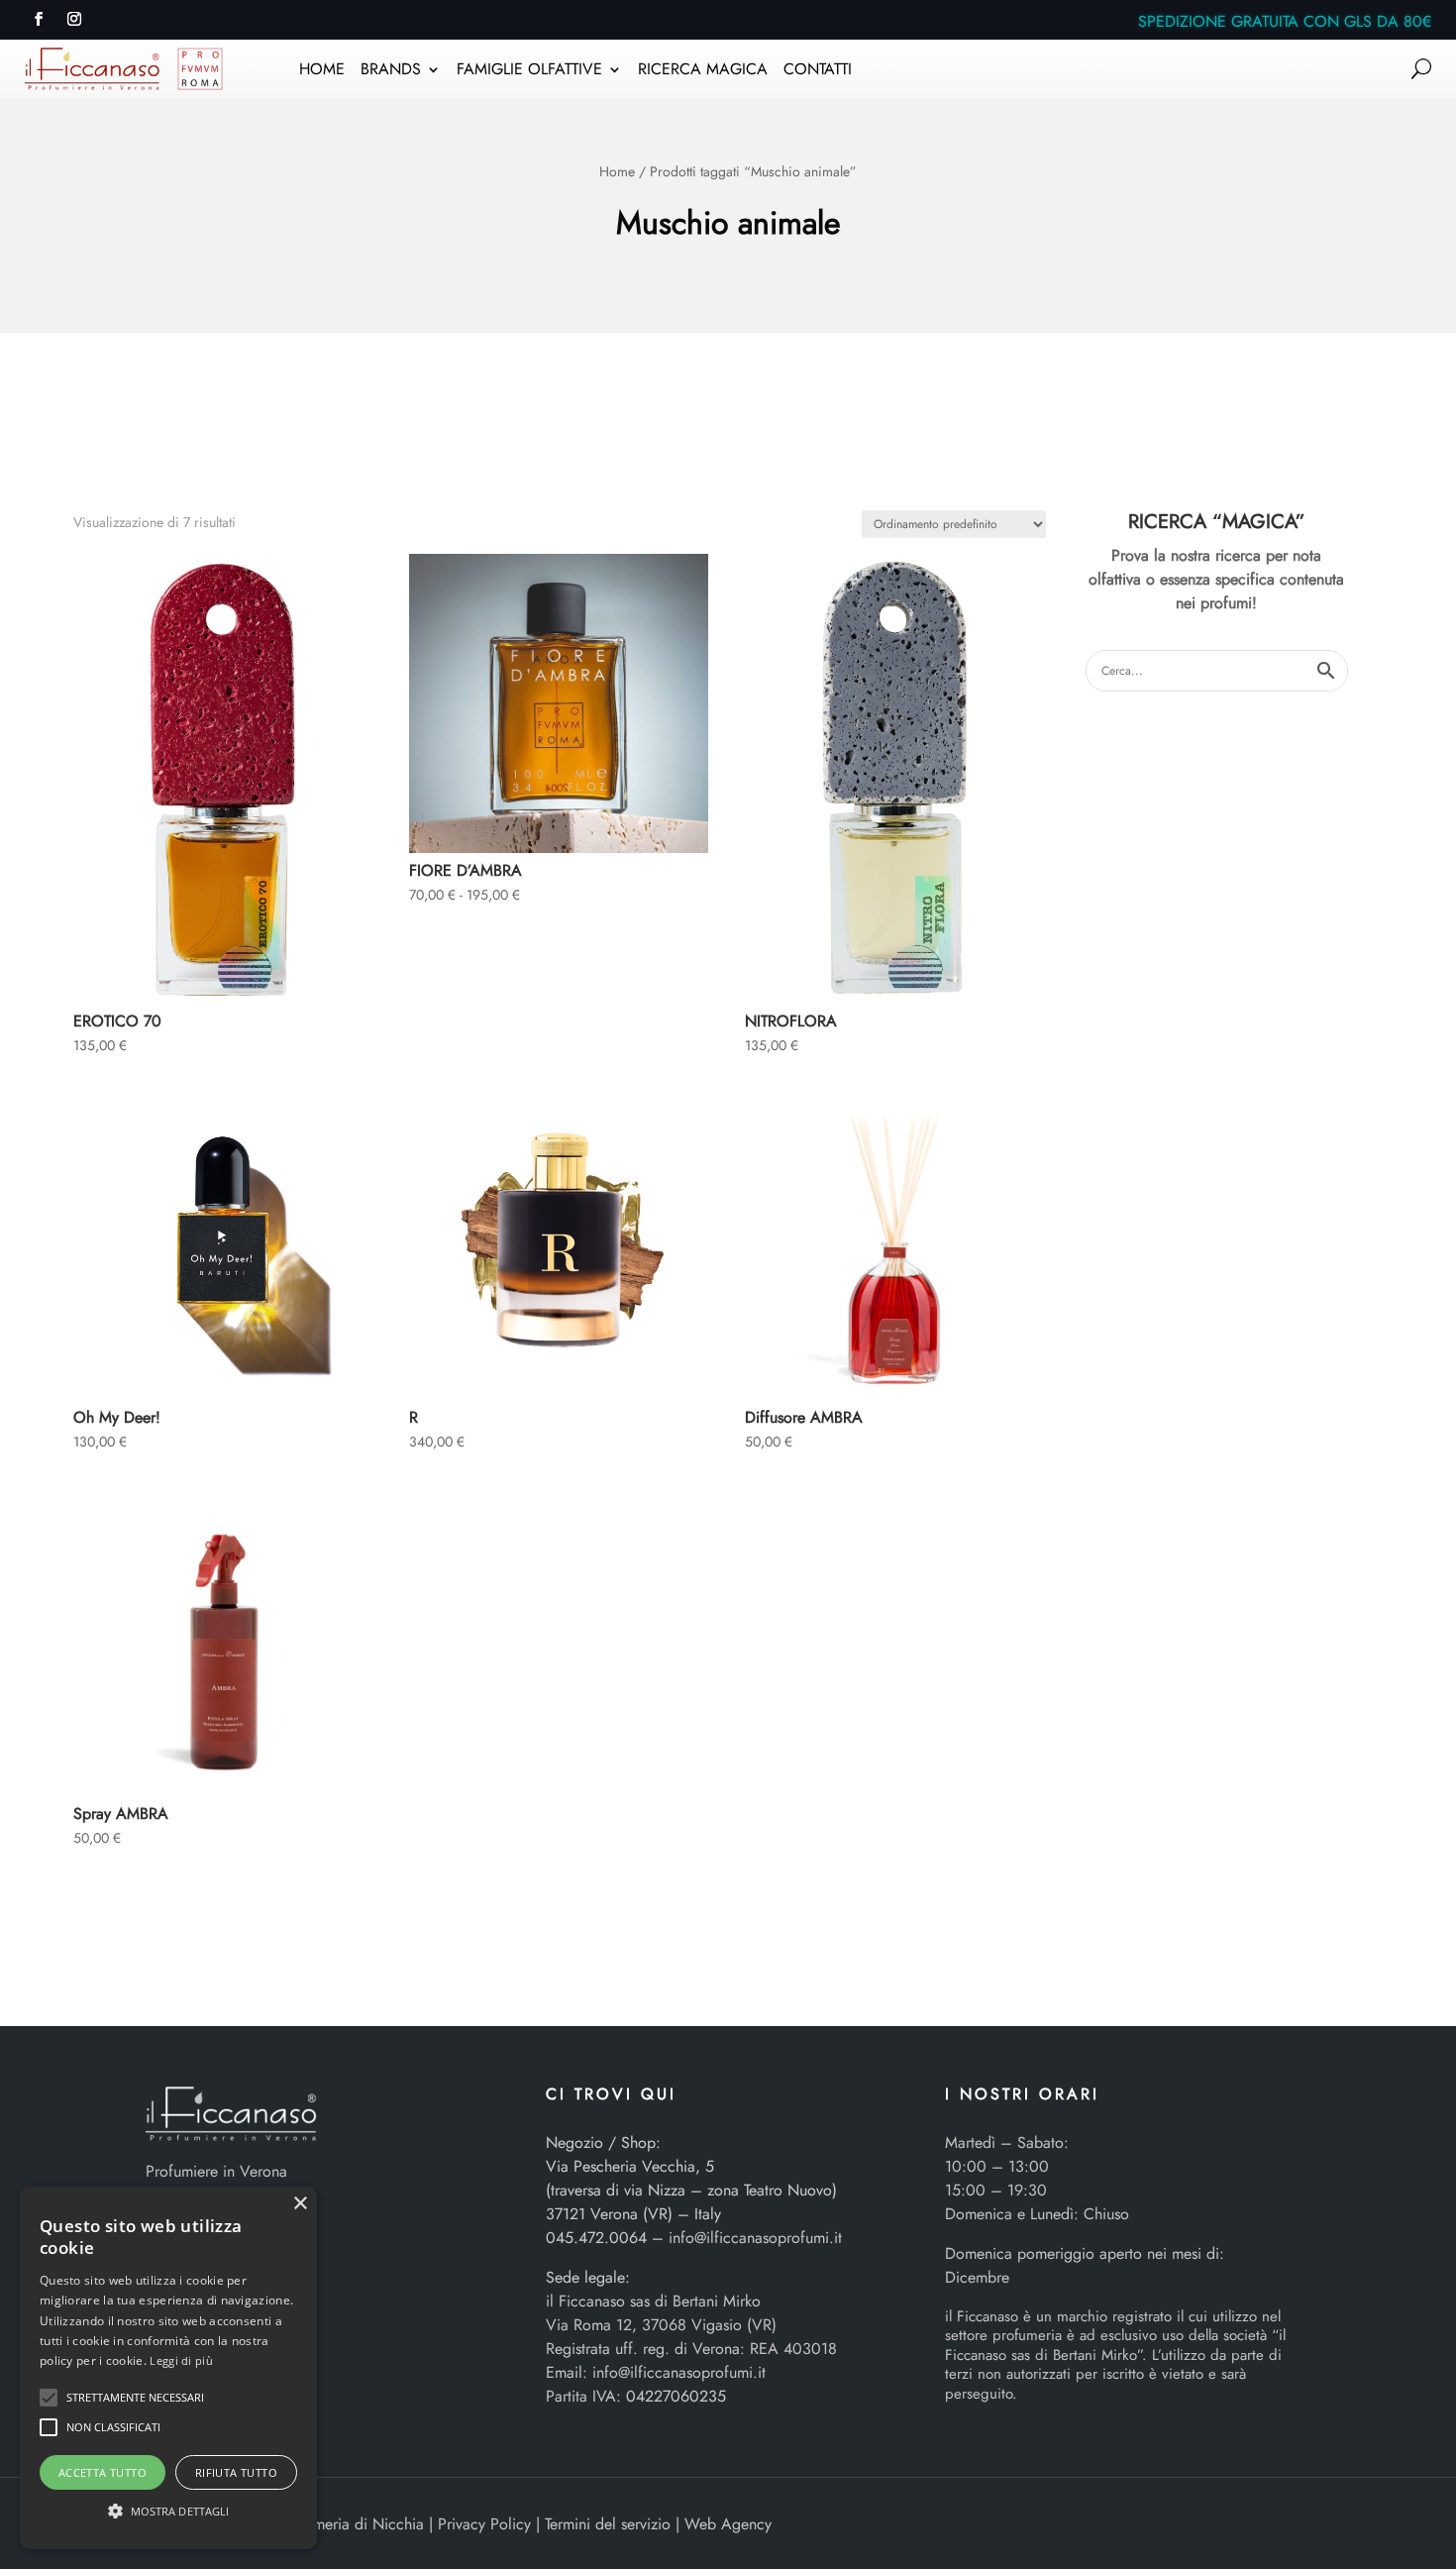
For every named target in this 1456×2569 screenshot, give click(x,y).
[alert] (168, 2368)
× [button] (300, 2204)
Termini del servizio (608, 2524)
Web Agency (728, 2524)
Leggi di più (181, 2360)
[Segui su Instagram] (74, 19)
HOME (322, 71)
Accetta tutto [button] (103, 2472)
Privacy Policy (484, 2524)
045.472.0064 (596, 2238)
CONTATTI (818, 71)
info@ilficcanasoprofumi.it (755, 2238)
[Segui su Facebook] (39, 19)
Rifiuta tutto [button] (236, 2472)
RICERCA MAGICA (703, 71)
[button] (49, 2398)
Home (617, 171)
